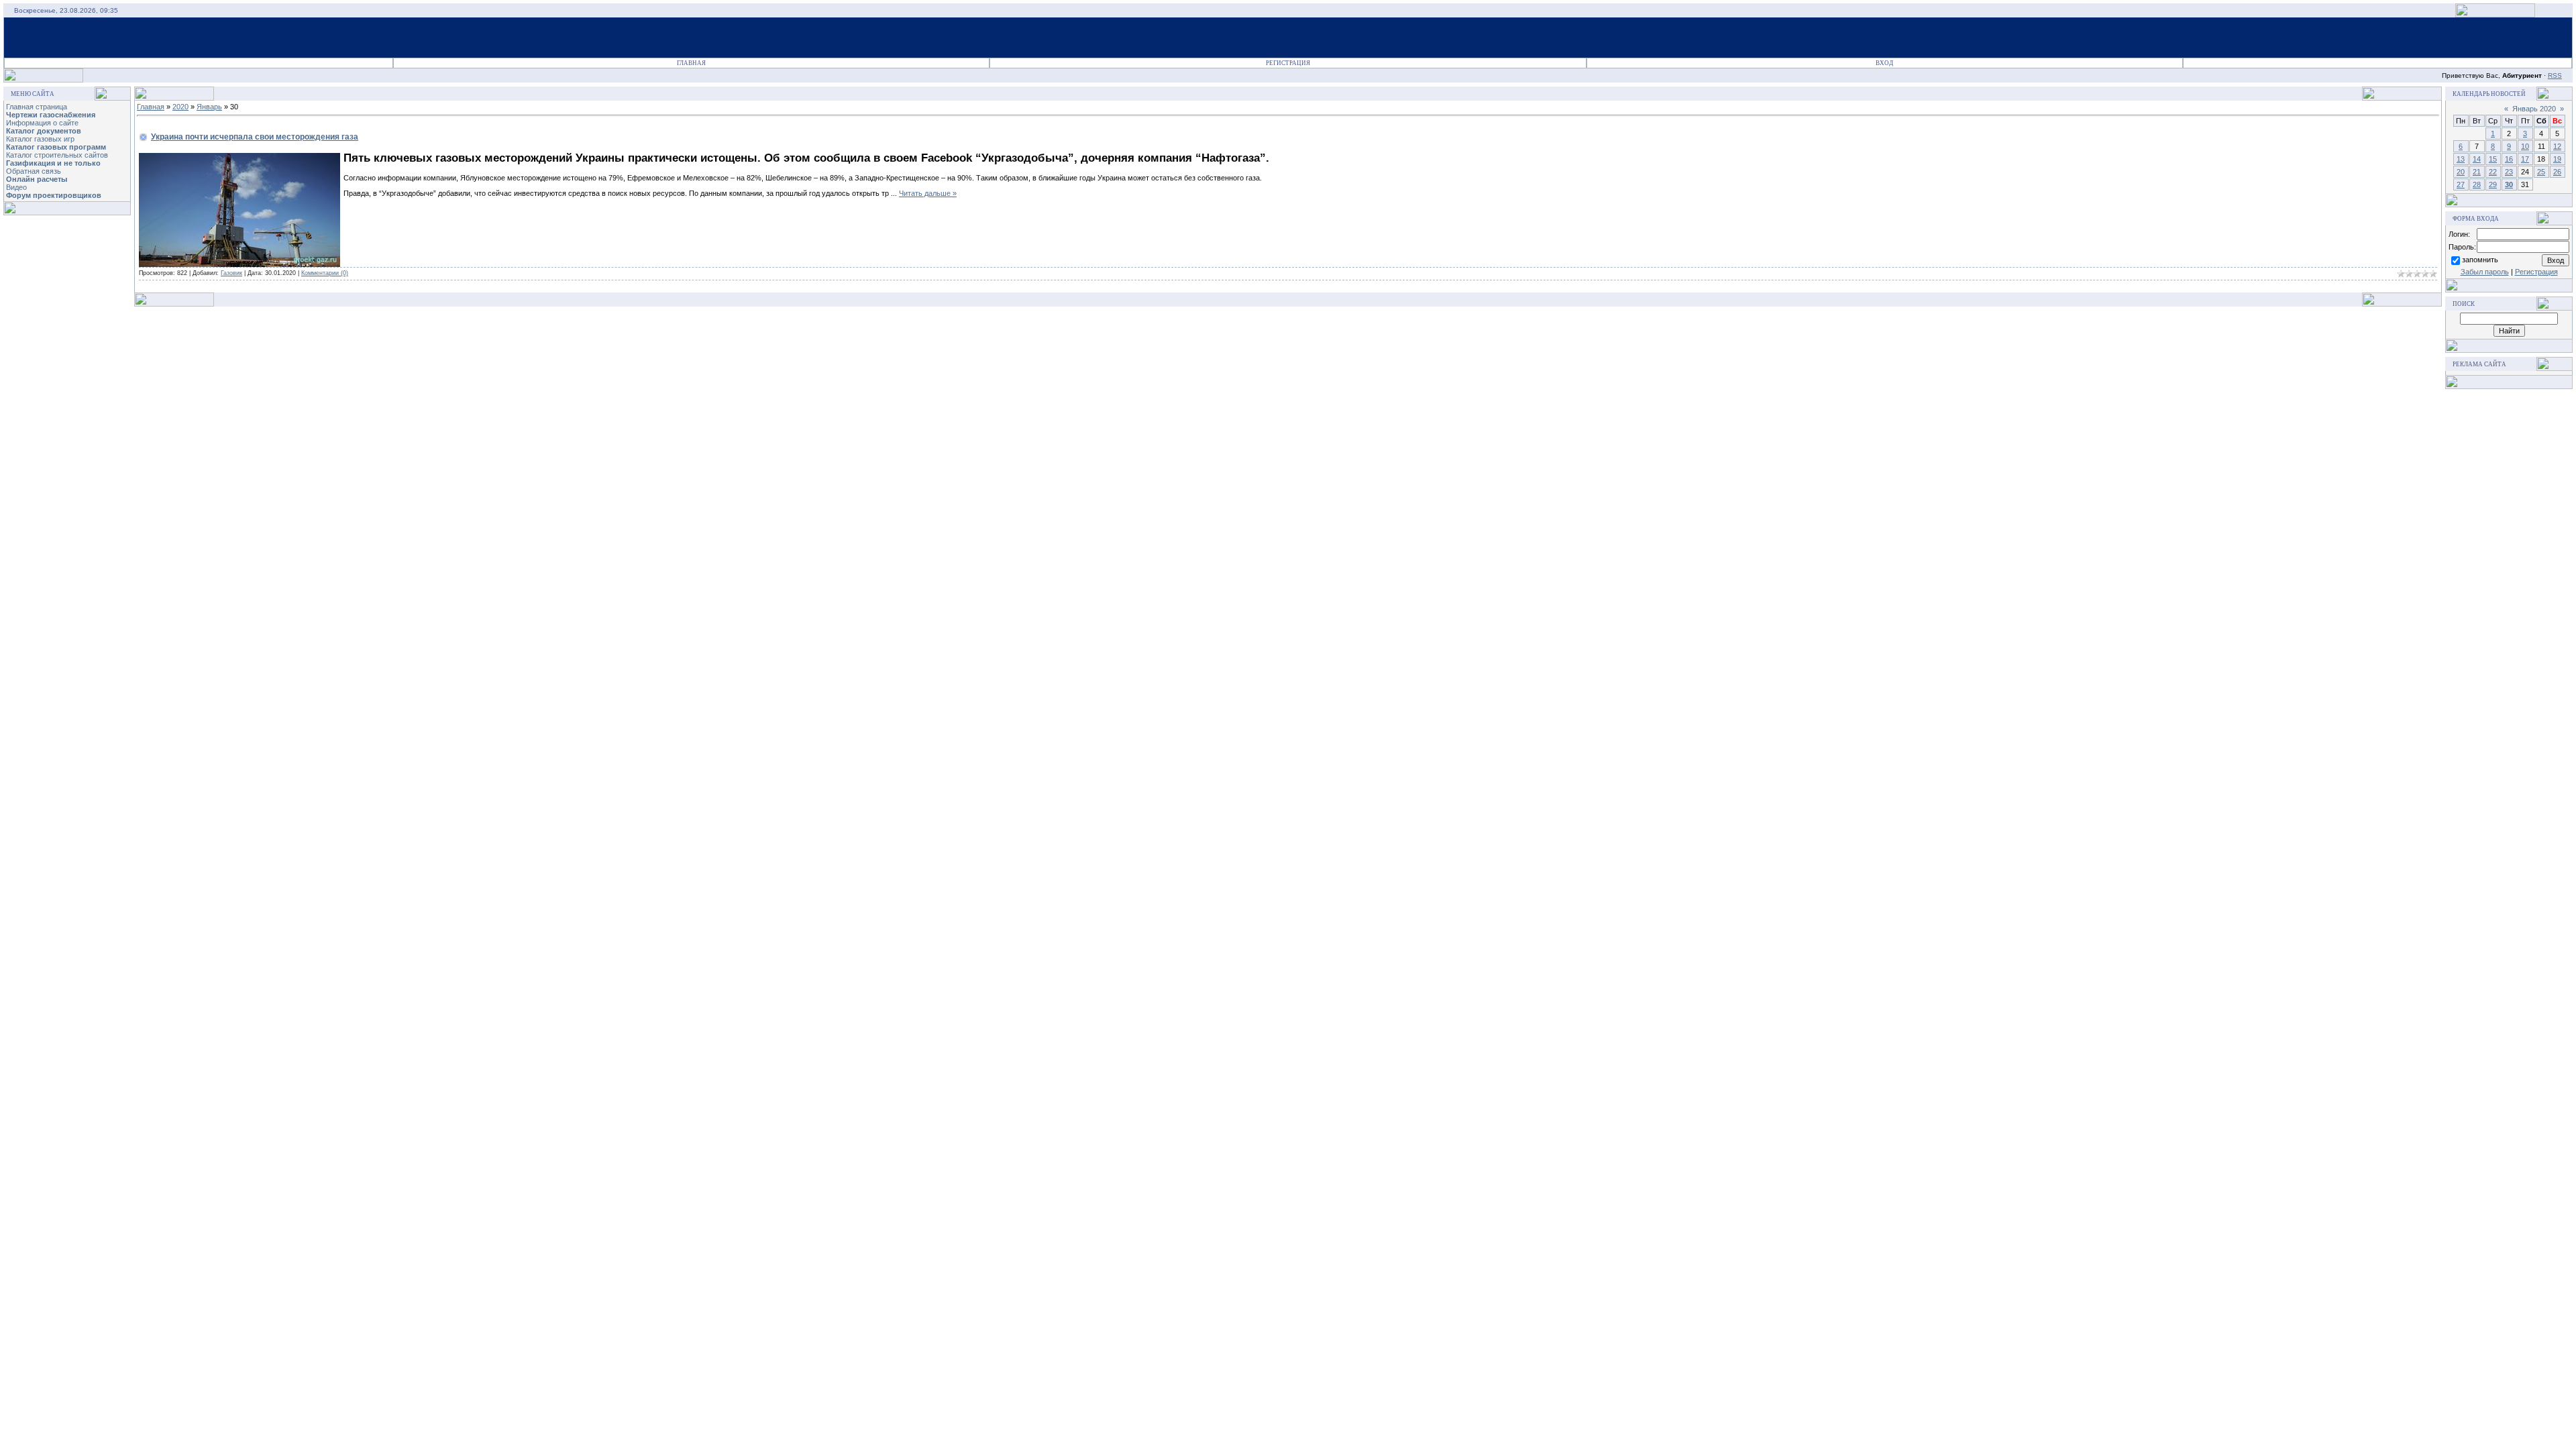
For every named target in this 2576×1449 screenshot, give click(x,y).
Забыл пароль (2485, 272)
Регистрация (1288, 63)
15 (2493, 159)
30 (2509, 184)
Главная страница (37, 107)
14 (2477, 159)
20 (2461, 172)
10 (2525, 146)
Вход (1884, 63)
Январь (209, 107)
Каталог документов (44, 131)
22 (2493, 172)
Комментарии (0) (325, 273)
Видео (16, 187)
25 (2541, 172)
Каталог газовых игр (40, 139)
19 (2557, 159)
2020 (180, 107)
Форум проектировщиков (54, 195)
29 (2493, 184)
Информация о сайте (42, 123)
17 (2525, 159)
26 (2557, 172)
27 (2461, 184)
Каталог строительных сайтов (57, 155)
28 (2477, 184)
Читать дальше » (928, 193)
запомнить (2480, 260)
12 (2557, 146)
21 (2477, 172)
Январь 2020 (2534, 109)
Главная (691, 63)
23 (2509, 172)
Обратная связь (34, 171)
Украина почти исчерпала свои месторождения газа (255, 137)
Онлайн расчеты (37, 179)
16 (2509, 159)
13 (2461, 159)
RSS (2555, 75)
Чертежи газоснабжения (51, 115)
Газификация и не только (53, 163)
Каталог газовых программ (56, 147)
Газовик (231, 273)
